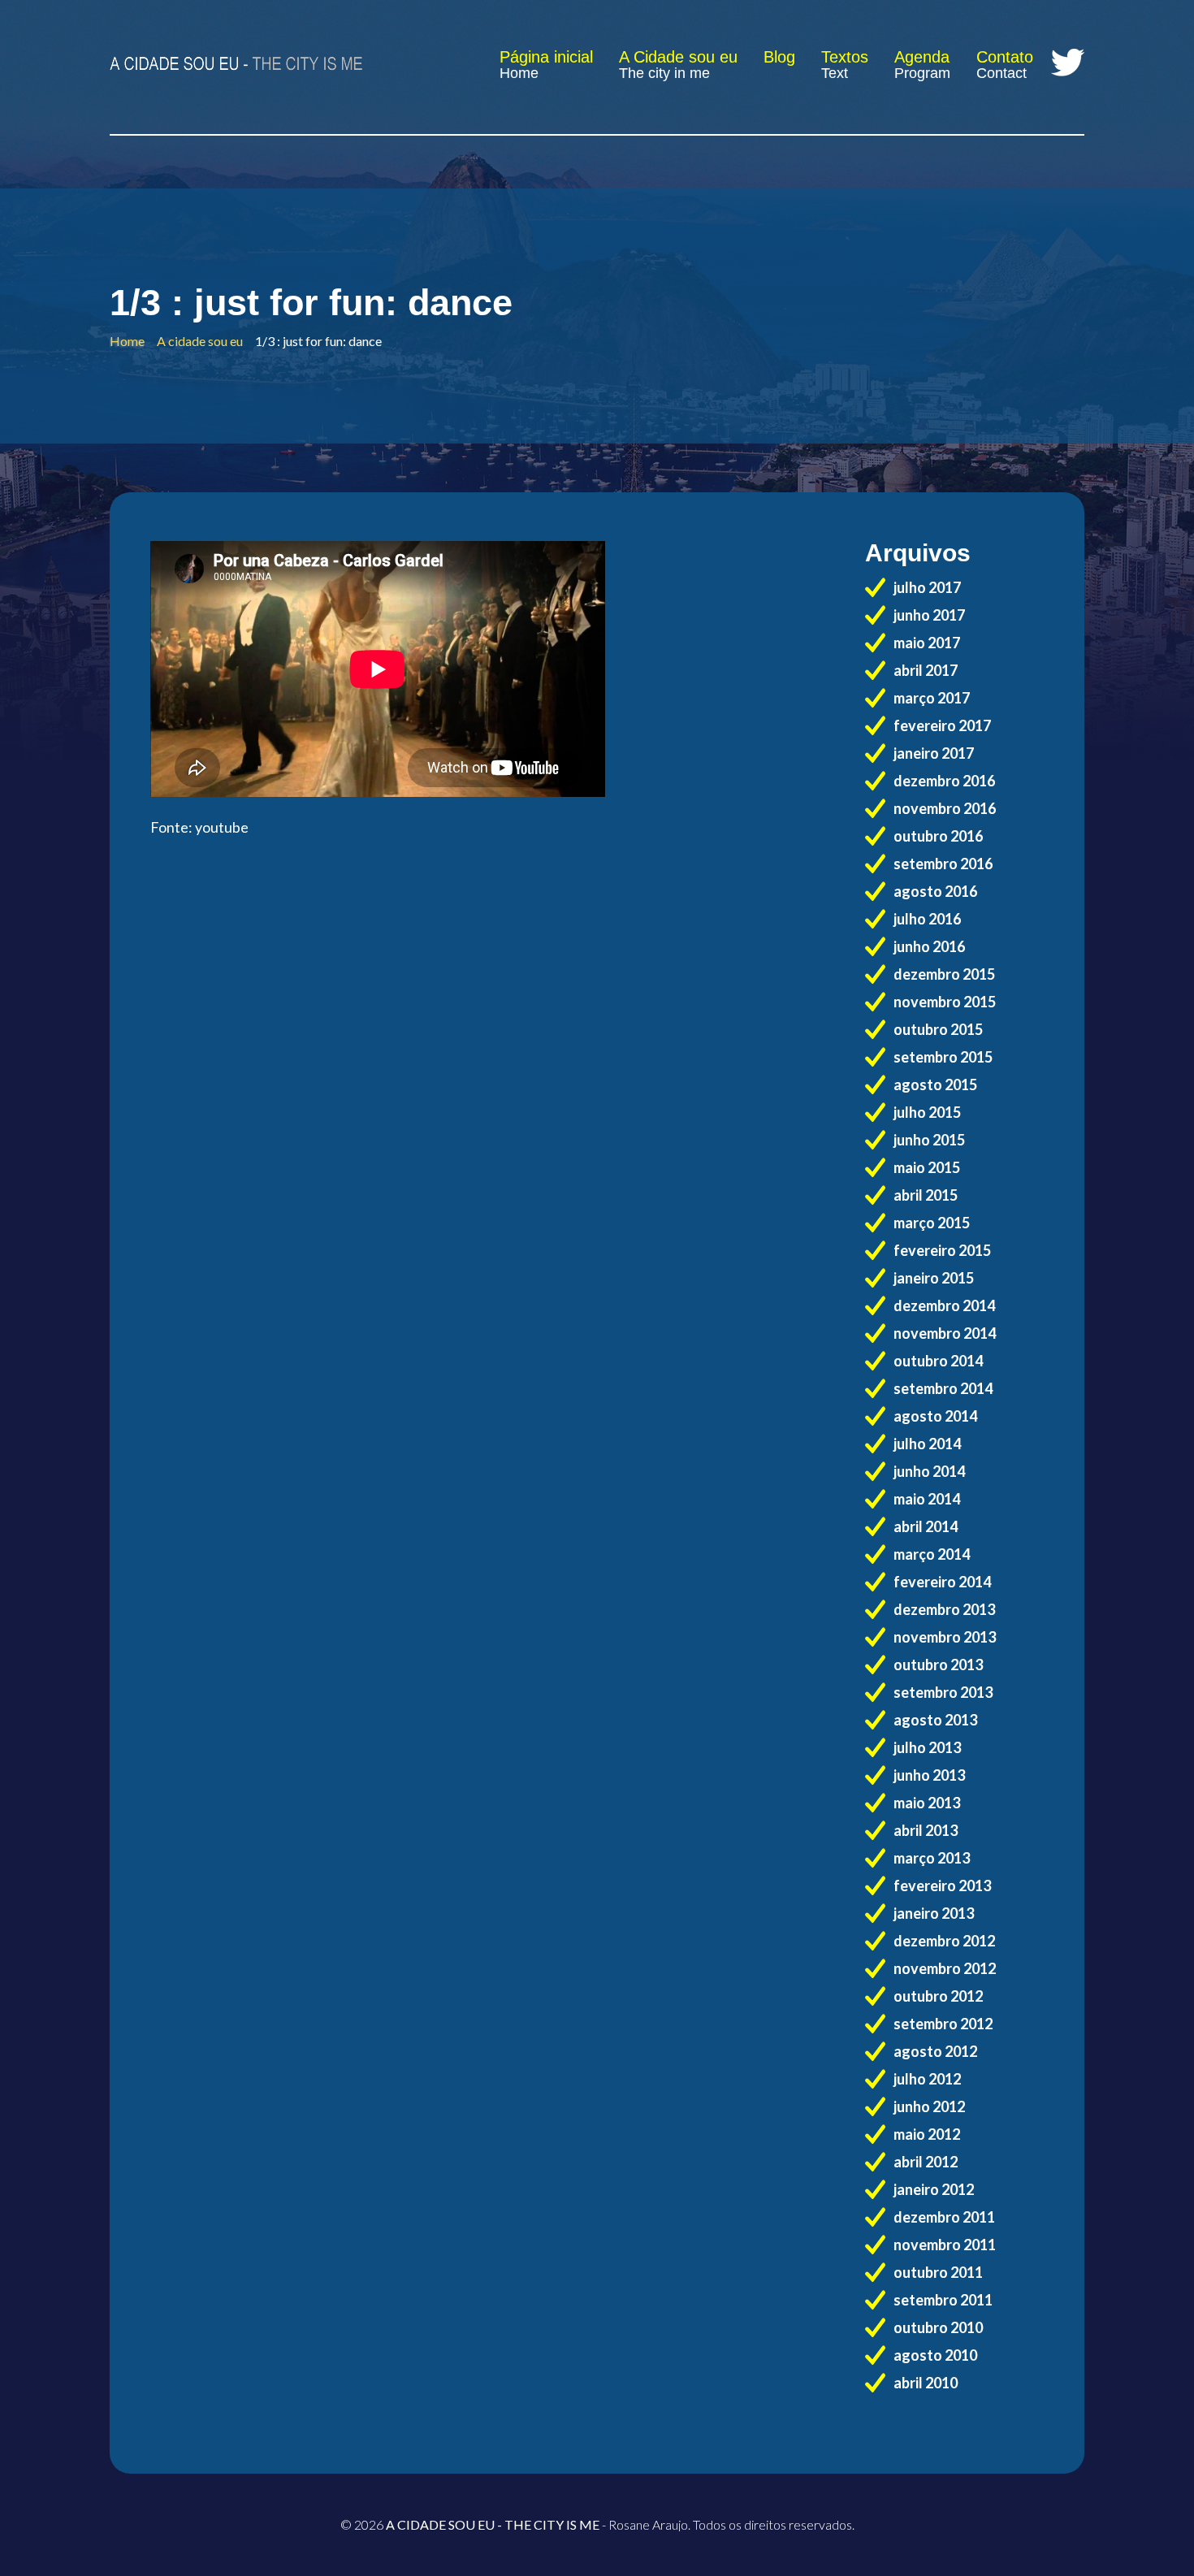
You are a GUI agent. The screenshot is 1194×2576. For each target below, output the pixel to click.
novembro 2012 (945, 1968)
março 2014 (932, 1554)
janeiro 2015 (934, 1278)
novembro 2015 (945, 1002)
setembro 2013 (943, 1692)
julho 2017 (927, 587)
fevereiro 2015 (942, 1250)
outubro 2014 (938, 1361)
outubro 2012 (938, 1996)
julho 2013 (927, 1747)
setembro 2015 (943, 1057)
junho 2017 (929, 615)
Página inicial (546, 57)
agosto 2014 (935, 1416)
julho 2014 (927, 1444)
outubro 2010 (938, 2327)
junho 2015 (929, 1140)
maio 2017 (927, 643)
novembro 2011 (945, 2245)
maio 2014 (927, 1499)
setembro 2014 (943, 1388)
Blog (779, 57)
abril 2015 (926, 1195)
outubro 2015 (938, 1029)
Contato (1005, 57)
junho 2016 (929, 946)
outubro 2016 (938, 836)
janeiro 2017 (934, 753)
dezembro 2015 (944, 974)
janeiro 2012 (934, 2189)
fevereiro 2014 (942, 1582)
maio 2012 (927, 2134)
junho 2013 (929, 1775)
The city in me (664, 73)
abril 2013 (926, 1830)
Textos (845, 57)
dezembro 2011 (944, 2217)
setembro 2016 (943, 864)
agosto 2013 (935, 1720)
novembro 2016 (945, 808)
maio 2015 (927, 1167)
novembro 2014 (945, 1333)
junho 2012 (929, 2106)
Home (519, 73)
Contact (1001, 73)
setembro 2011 (943, 2300)
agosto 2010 (935, 2355)
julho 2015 (927, 1112)
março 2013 (932, 1858)
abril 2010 (926, 2383)
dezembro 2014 (944, 1305)
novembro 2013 (945, 1637)
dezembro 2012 (944, 1941)
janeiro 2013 (934, 1913)
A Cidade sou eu (678, 57)
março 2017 (932, 698)
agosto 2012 (935, 2051)
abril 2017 (926, 670)
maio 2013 (927, 1803)
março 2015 (932, 1223)
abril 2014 (926, 1526)
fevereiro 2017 (942, 725)
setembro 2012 (943, 2024)
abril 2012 (926, 2162)
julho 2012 (927, 2079)
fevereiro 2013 (942, 1885)
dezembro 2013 (944, 1609)
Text (835, 73)
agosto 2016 (935, 891)
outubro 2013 (938, 1665)
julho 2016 (927, 919)
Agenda (922, 57)
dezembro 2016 (944, 781)
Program (922, 73)
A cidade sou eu (200, 341)
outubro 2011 (938, 2272)
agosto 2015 (935, 1085)
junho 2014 (929, 1471)
